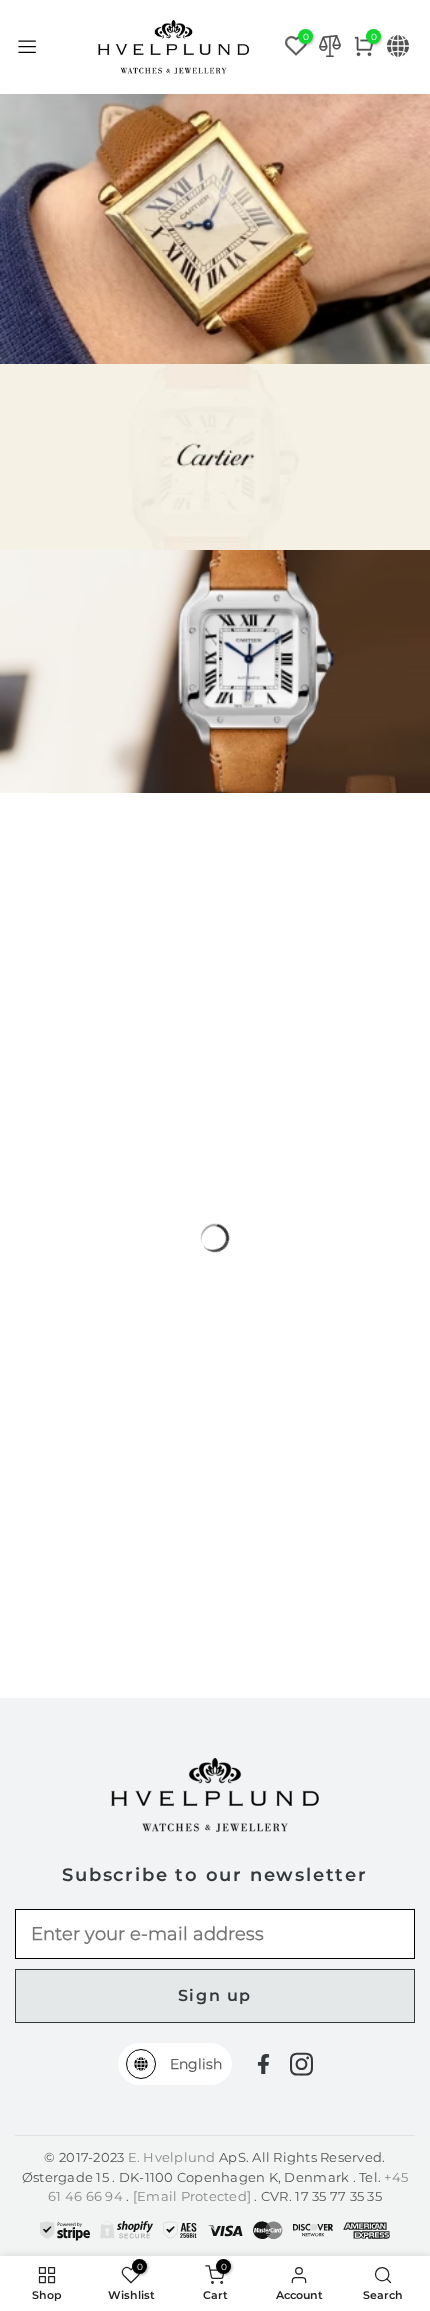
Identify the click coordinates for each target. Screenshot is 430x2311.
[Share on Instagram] (301, 2064)
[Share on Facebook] (263, 2064)
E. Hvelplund (172, 2157)
